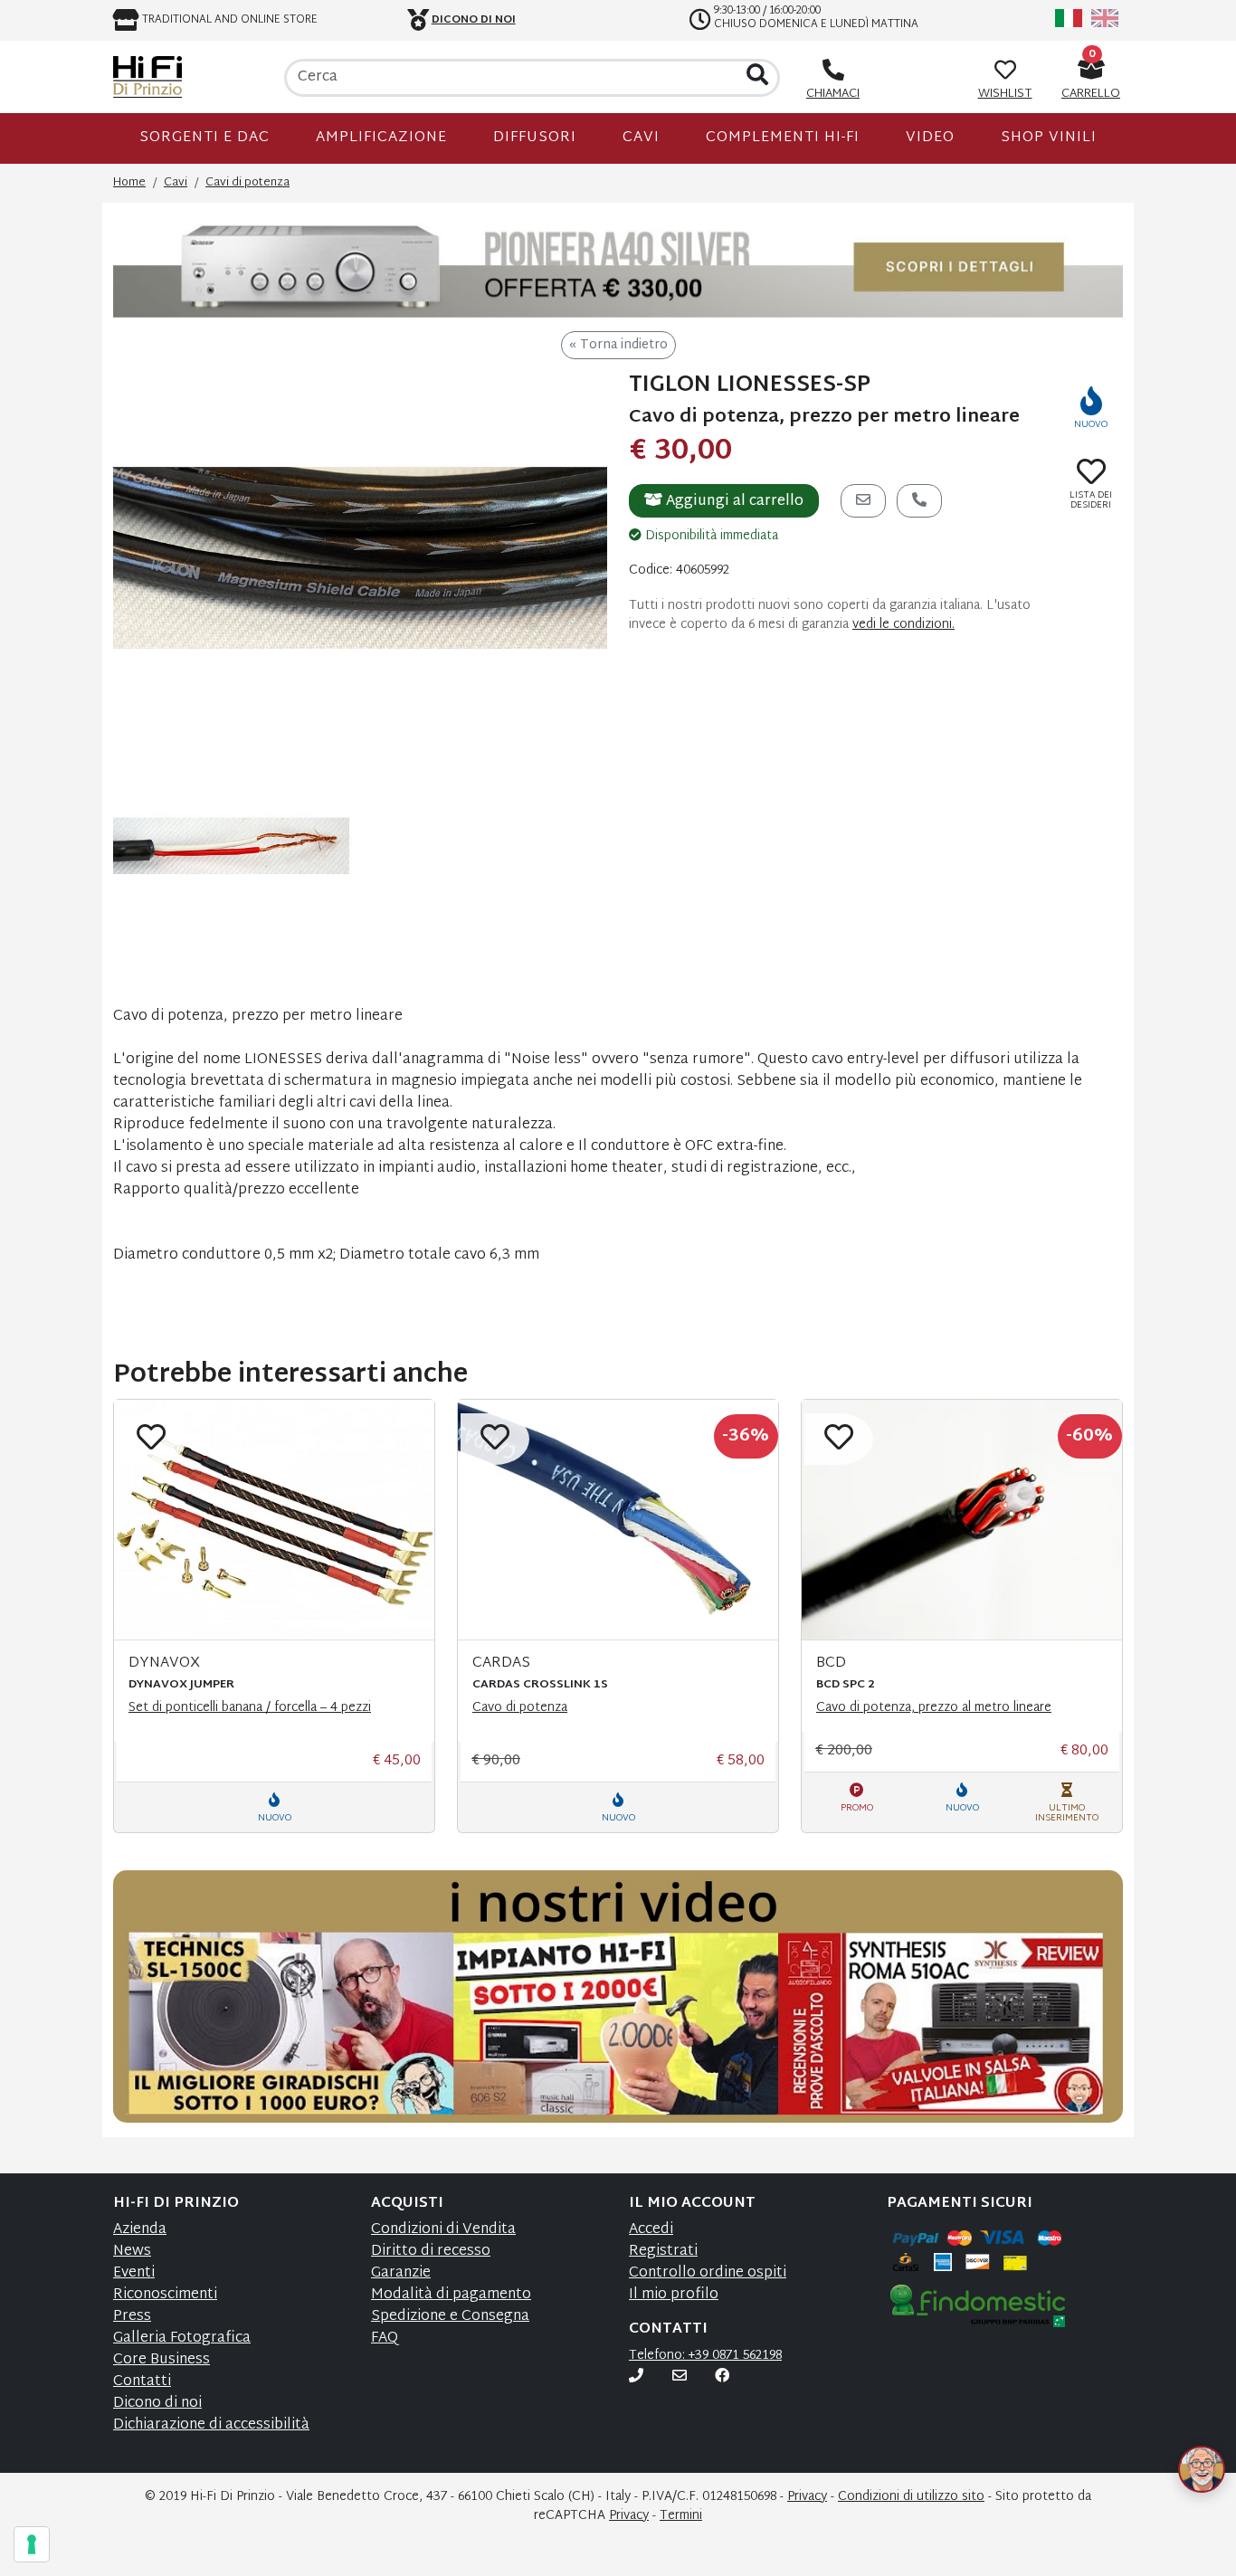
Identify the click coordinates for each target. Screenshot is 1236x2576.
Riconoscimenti (165, 2295)
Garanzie (401, 2273)
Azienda (140, 2230)
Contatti (142, 2382)
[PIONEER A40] (618, 267)
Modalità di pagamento (451, 2295)
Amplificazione (381, 138)
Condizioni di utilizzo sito (911, 2497)
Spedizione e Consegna (450, 2317)
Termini (681, 2516)
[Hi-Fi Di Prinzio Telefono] (636, 2377)
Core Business (162, 2360)
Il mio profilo (674, 2295)
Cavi (641, 138)
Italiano (1069, 18)
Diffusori (535, 138)
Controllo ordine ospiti (708, 2273)
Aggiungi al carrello (733, 502)
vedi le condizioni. (903, 625)
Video (930, 138)
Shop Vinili (1049, 138)
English (1105, 18)
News (132, 2252)
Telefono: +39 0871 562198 (705, 2356)
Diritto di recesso (431, 2252)
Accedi (651, 2230)
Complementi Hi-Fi (783, 138)
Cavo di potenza (520, 1708)
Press (132, 2317)
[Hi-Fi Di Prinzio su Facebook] (722, 2377)
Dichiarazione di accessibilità (211, 2425)
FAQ (385, 2338)
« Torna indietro (618, 345)
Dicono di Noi (474, 20)
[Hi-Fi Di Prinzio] (147, 77)
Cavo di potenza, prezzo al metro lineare (934, 1708)
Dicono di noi (157, 2404)
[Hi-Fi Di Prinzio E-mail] (680, 2377)
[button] (1180, 2444)
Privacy (807, 2497)
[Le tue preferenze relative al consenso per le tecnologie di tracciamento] (32, 2544)
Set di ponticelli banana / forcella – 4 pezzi (250, 1708)
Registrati (663, 2252)
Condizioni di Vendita (443, 2230)
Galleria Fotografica (182, 2338)
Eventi (134, 2273)
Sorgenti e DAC (204, 138)
